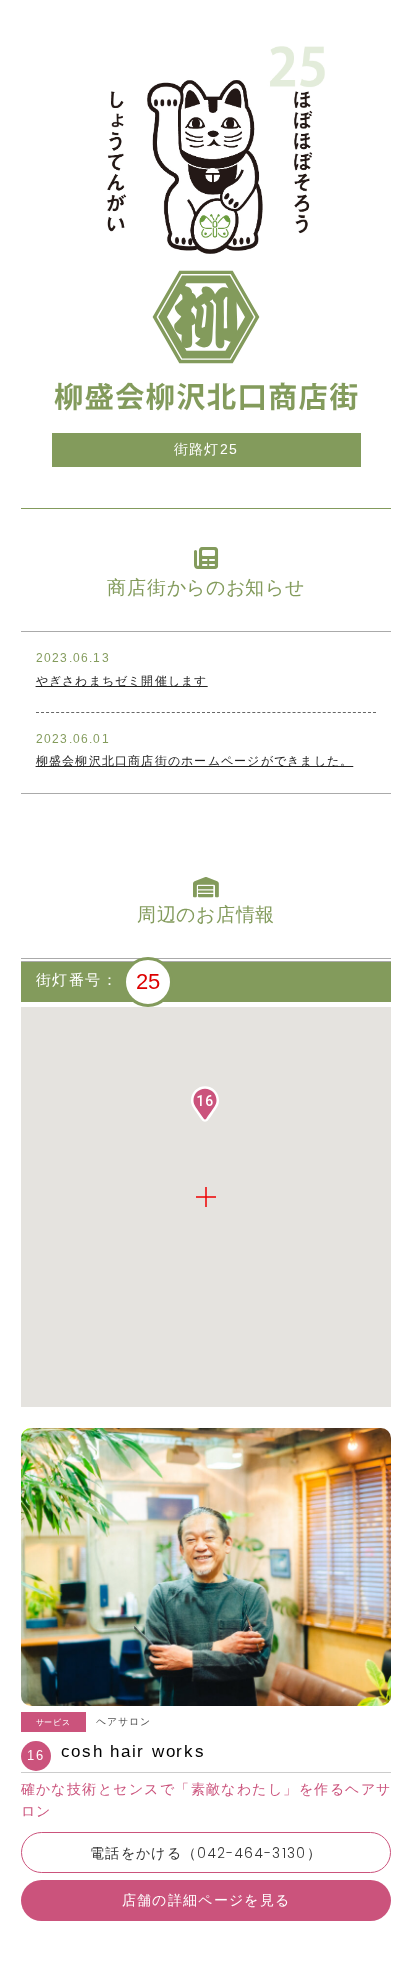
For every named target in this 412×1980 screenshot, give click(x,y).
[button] (205, 1104)
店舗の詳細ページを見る (206, 1900)
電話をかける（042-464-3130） (206, 1853)
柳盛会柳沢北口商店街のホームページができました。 (195, 761)
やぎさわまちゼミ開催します (122, 681)
